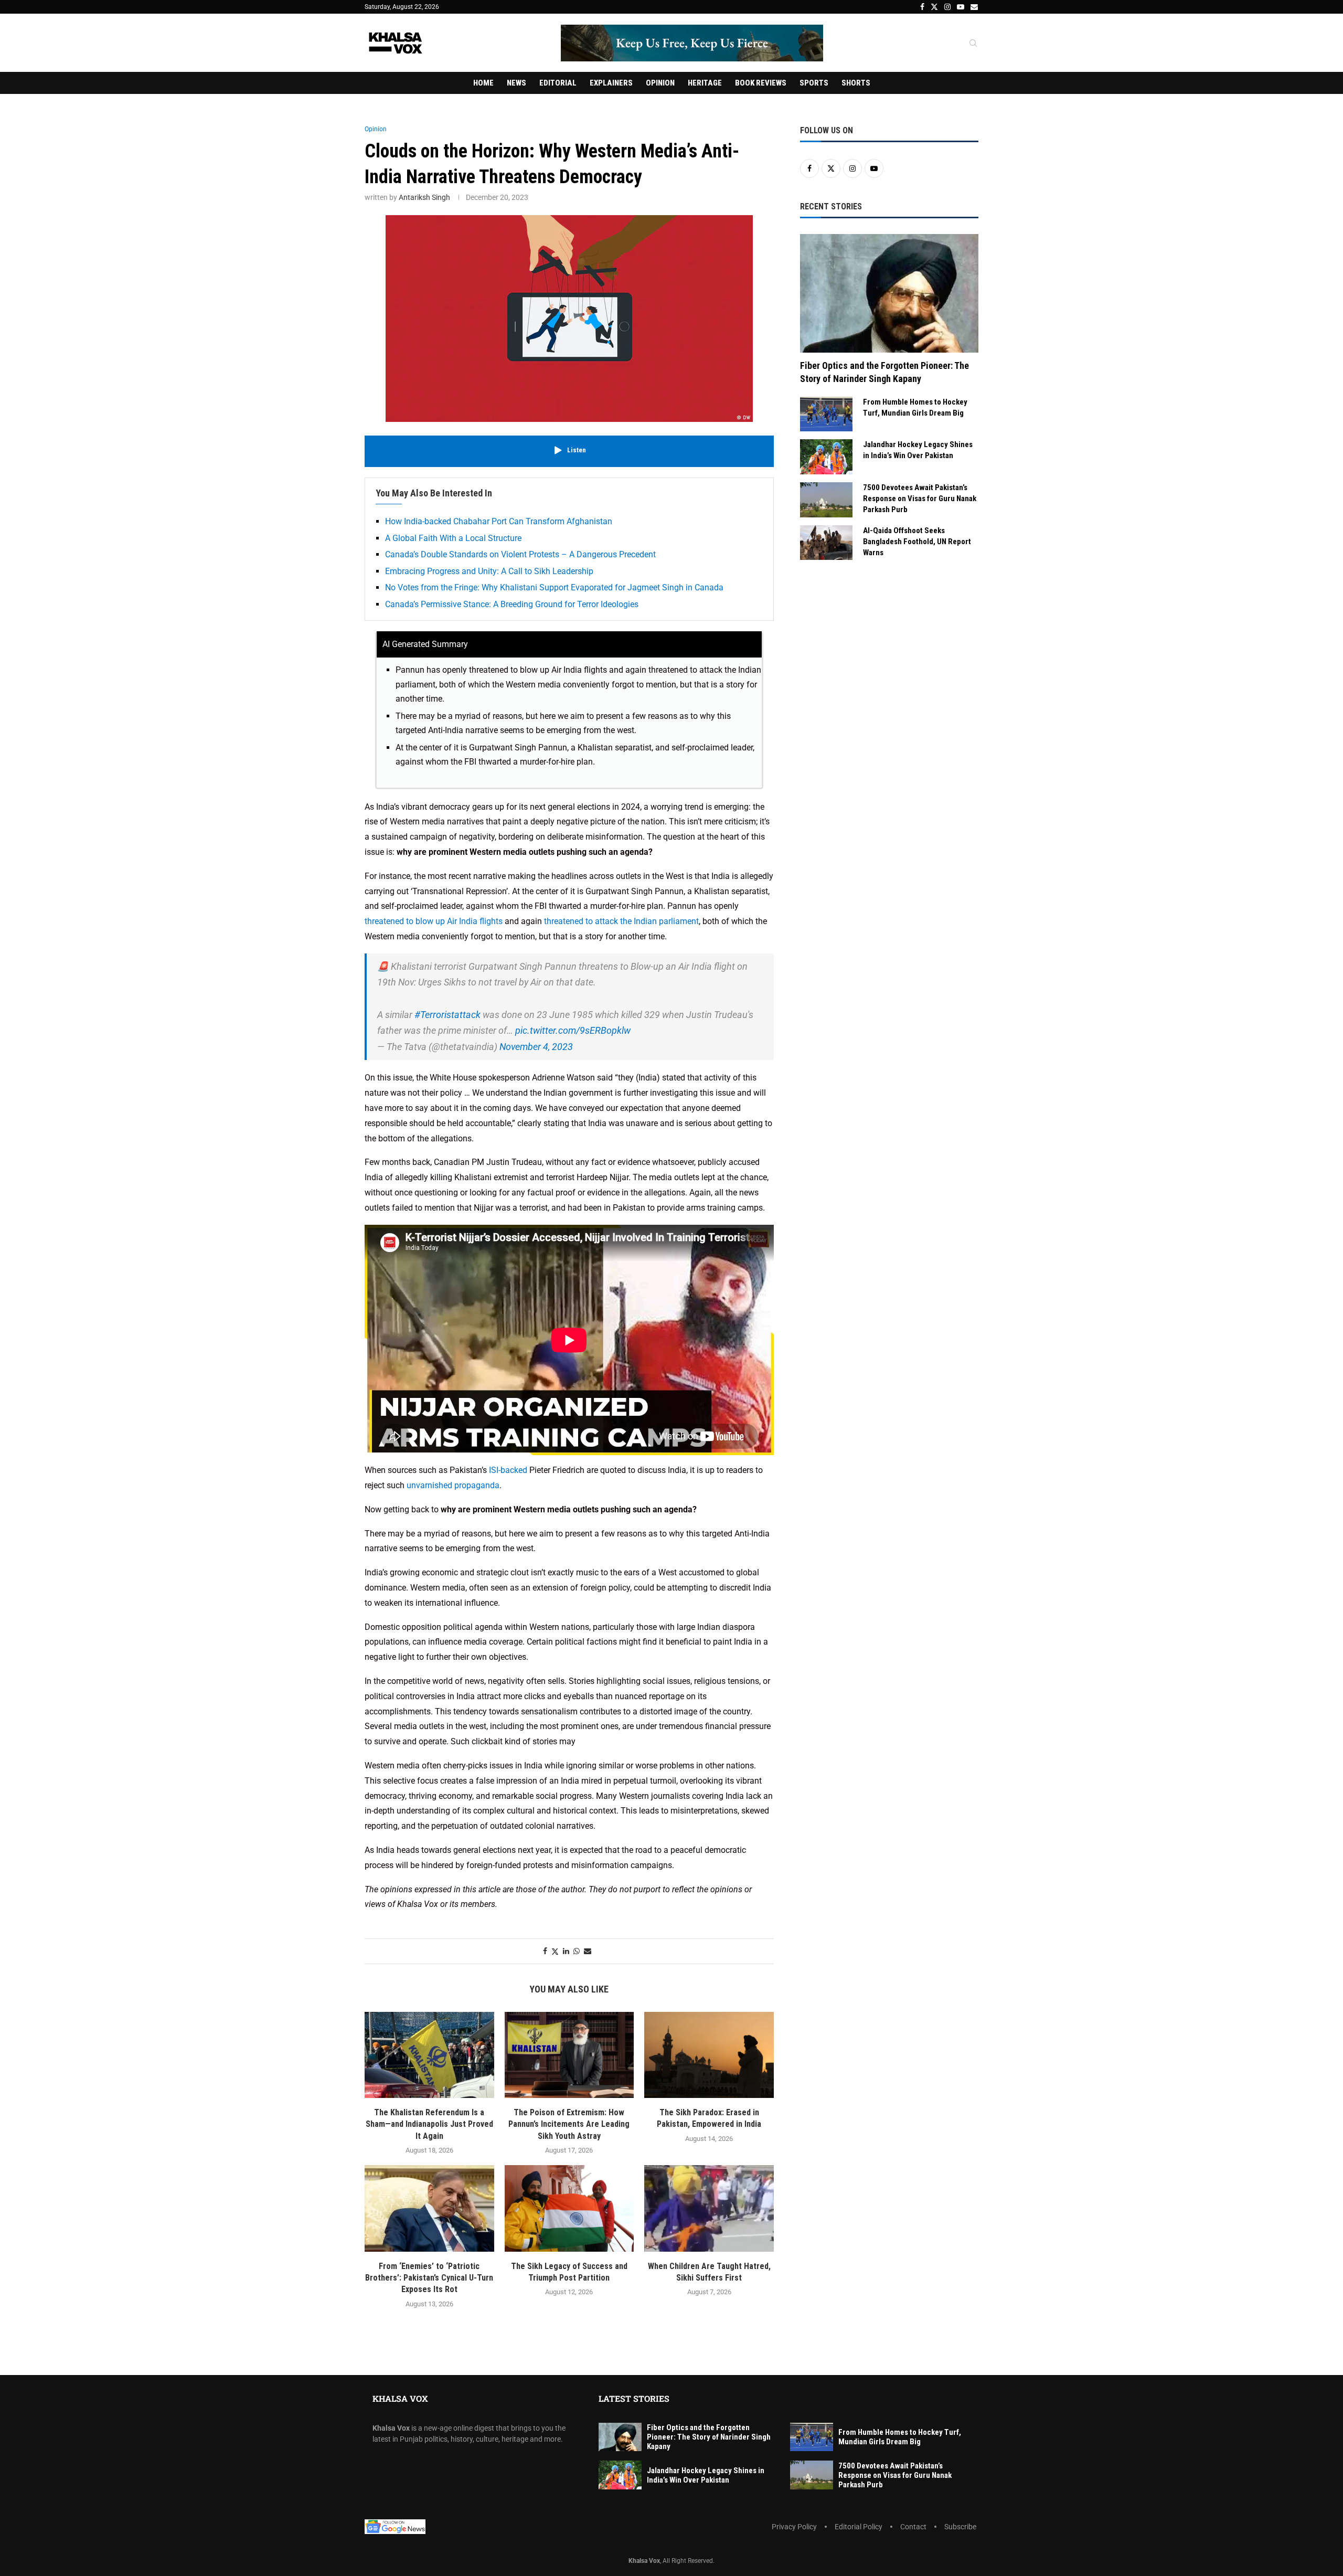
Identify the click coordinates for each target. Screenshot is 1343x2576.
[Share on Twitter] (555, 1951)
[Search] (973, 44)
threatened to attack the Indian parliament (621, 921)
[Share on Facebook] (545, 1951)
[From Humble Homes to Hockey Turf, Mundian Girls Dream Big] (826, 414)
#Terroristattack (447, 1015)
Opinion (660, 83)
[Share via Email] (588, 1951)
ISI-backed (508, 1470)
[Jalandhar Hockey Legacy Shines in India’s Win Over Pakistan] (826, 457)
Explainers (611, 83)
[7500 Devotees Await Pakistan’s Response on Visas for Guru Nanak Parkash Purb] (826, 500)
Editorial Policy (859, 2527)
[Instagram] (947, 7)
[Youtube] (961, 7)
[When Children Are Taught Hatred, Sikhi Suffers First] (709, 2208)
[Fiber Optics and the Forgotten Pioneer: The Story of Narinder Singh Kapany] (889, 294)
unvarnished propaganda (453, 1485)
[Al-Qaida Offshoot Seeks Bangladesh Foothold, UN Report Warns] (826, 543)
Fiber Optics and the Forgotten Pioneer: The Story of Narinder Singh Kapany (884, 372)
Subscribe (960, 2527)
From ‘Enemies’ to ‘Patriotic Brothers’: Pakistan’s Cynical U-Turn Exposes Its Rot (429, 2278)
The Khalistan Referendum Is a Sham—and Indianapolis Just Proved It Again (429, 2124)
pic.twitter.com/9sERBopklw (573, 1030)
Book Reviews (761, 83)
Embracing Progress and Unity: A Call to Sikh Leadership (489, 571)
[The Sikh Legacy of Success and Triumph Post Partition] (569, 2208)
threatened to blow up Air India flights (434, 921)
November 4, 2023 (536, 1047)
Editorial (558, 83)
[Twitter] (934, 7)
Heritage (705, 83)
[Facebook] (922, 7)
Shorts (856, 83)
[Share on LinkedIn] (566, 1951)
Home (483, 83)
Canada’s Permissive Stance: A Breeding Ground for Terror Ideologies (512, 604)
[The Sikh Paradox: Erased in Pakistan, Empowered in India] (709, 2055)
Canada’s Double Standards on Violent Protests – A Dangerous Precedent (520, 554)
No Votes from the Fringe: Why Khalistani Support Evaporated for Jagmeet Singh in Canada (554, 587)
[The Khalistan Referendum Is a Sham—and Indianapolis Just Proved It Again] (429, 2055)
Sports (814, 83)
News (516, 83)
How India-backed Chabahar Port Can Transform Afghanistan (499, 521)
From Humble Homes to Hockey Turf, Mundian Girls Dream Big (915, 407)
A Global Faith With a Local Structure (453, 538)
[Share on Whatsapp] (577, 1951)
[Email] (974, 7)
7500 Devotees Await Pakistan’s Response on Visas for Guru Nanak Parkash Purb (920, 499)
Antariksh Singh (424, 197)
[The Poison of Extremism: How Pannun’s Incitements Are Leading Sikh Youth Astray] (569, 2055)
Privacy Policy (794, 2527)
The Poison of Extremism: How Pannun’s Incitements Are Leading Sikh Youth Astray (569, 2124)
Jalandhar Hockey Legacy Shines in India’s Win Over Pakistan (918, 450)
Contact (913, 2527)
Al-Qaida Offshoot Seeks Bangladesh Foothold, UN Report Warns (917, 542)
